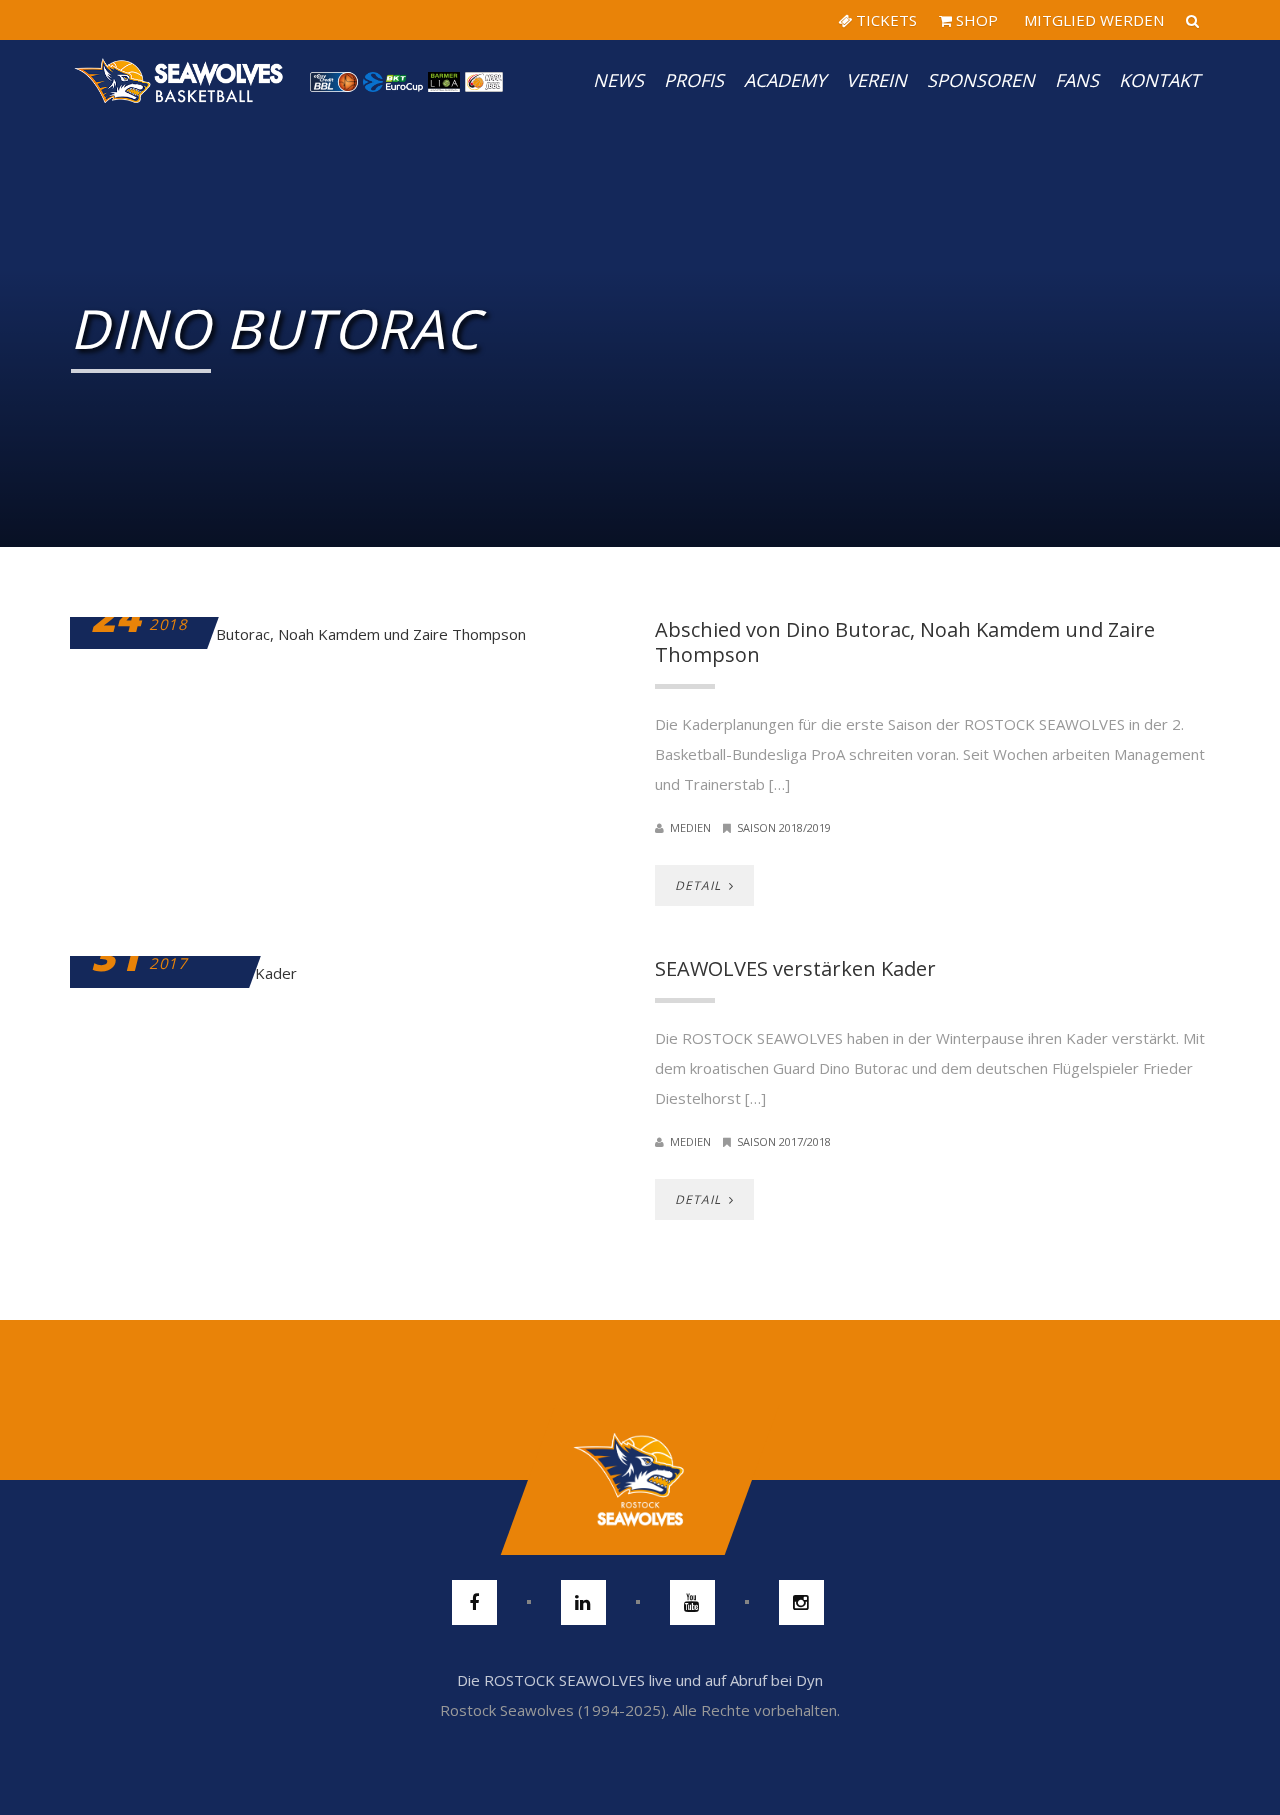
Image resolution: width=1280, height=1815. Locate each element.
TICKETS (884, 20)
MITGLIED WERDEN (1092, 20)
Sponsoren (981, 80)
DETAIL (700, 885)
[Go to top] (639, 1480)
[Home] (180, 80)
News (618, 80)
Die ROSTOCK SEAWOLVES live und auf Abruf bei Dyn (640, 1680)
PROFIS (694, 80)
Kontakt (1159, 80)
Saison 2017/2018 (784, 1141)
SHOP (975, 20)
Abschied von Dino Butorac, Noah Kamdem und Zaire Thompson (905, 642)
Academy (785, 80)
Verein (876, 80)
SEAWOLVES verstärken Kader (795, 968)
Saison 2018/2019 (784, 827)
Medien (690, 827)
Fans (1077, 80)
